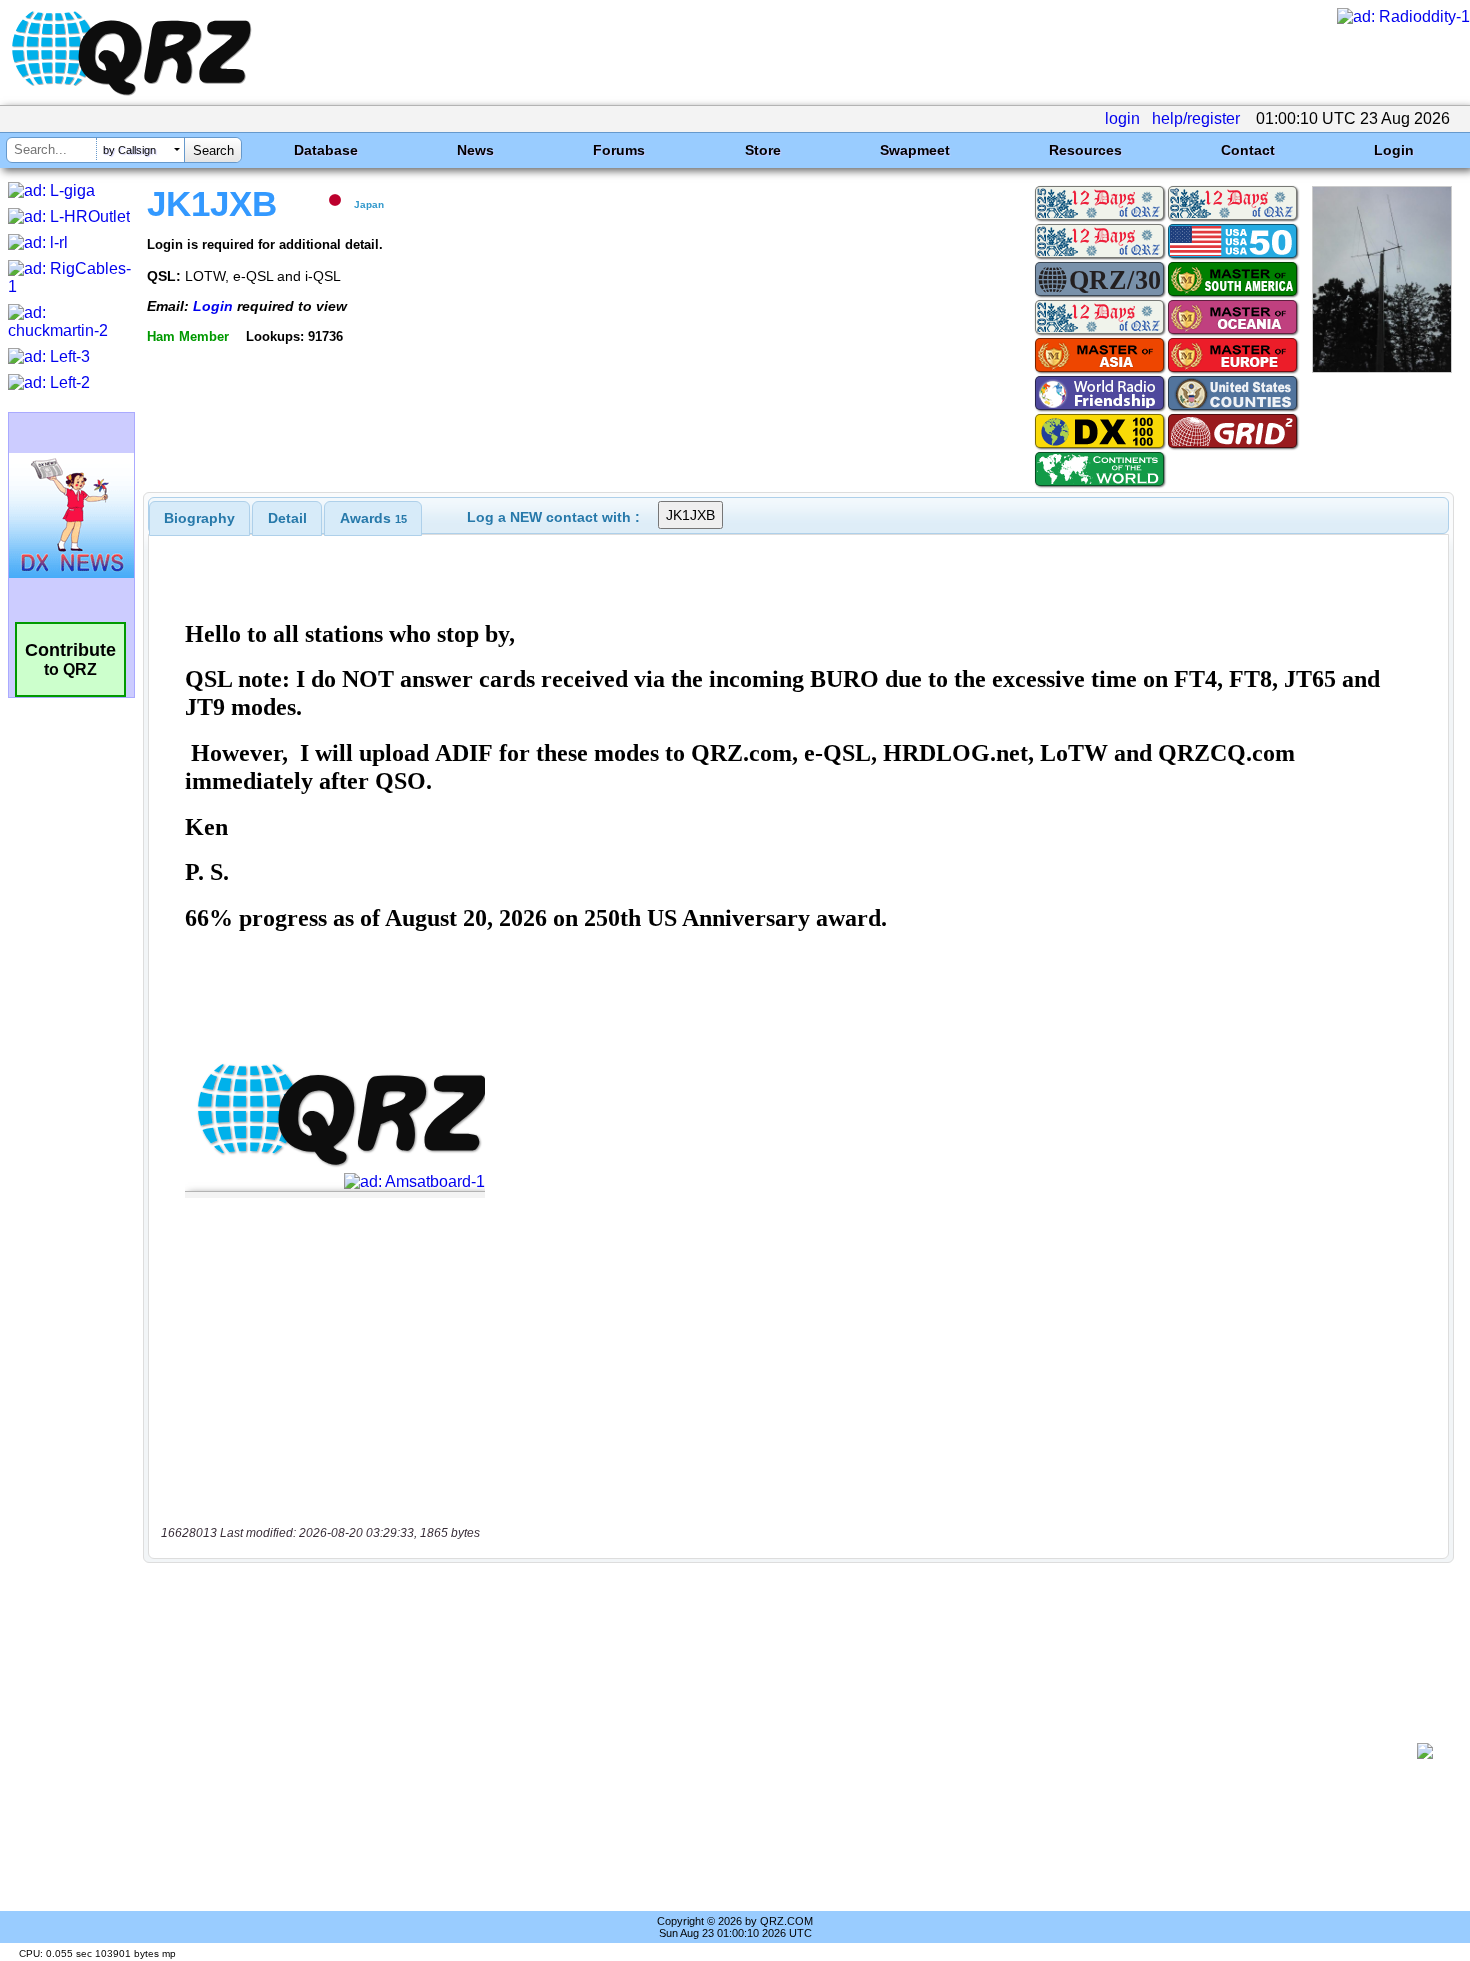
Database (326, 150)
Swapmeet (915, 150)
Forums (619, 150)
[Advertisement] (785, 1751)
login (1122, 118)
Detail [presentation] (287, 518)
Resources (1085, 150)
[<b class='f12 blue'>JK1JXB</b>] (1382, 367)
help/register (1196, 118)
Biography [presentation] (199, 518)
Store (763, 150)
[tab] (199, 518)
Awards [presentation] (373, 518)
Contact (1248, 150)
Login (1394, 150)
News (475, 150)
